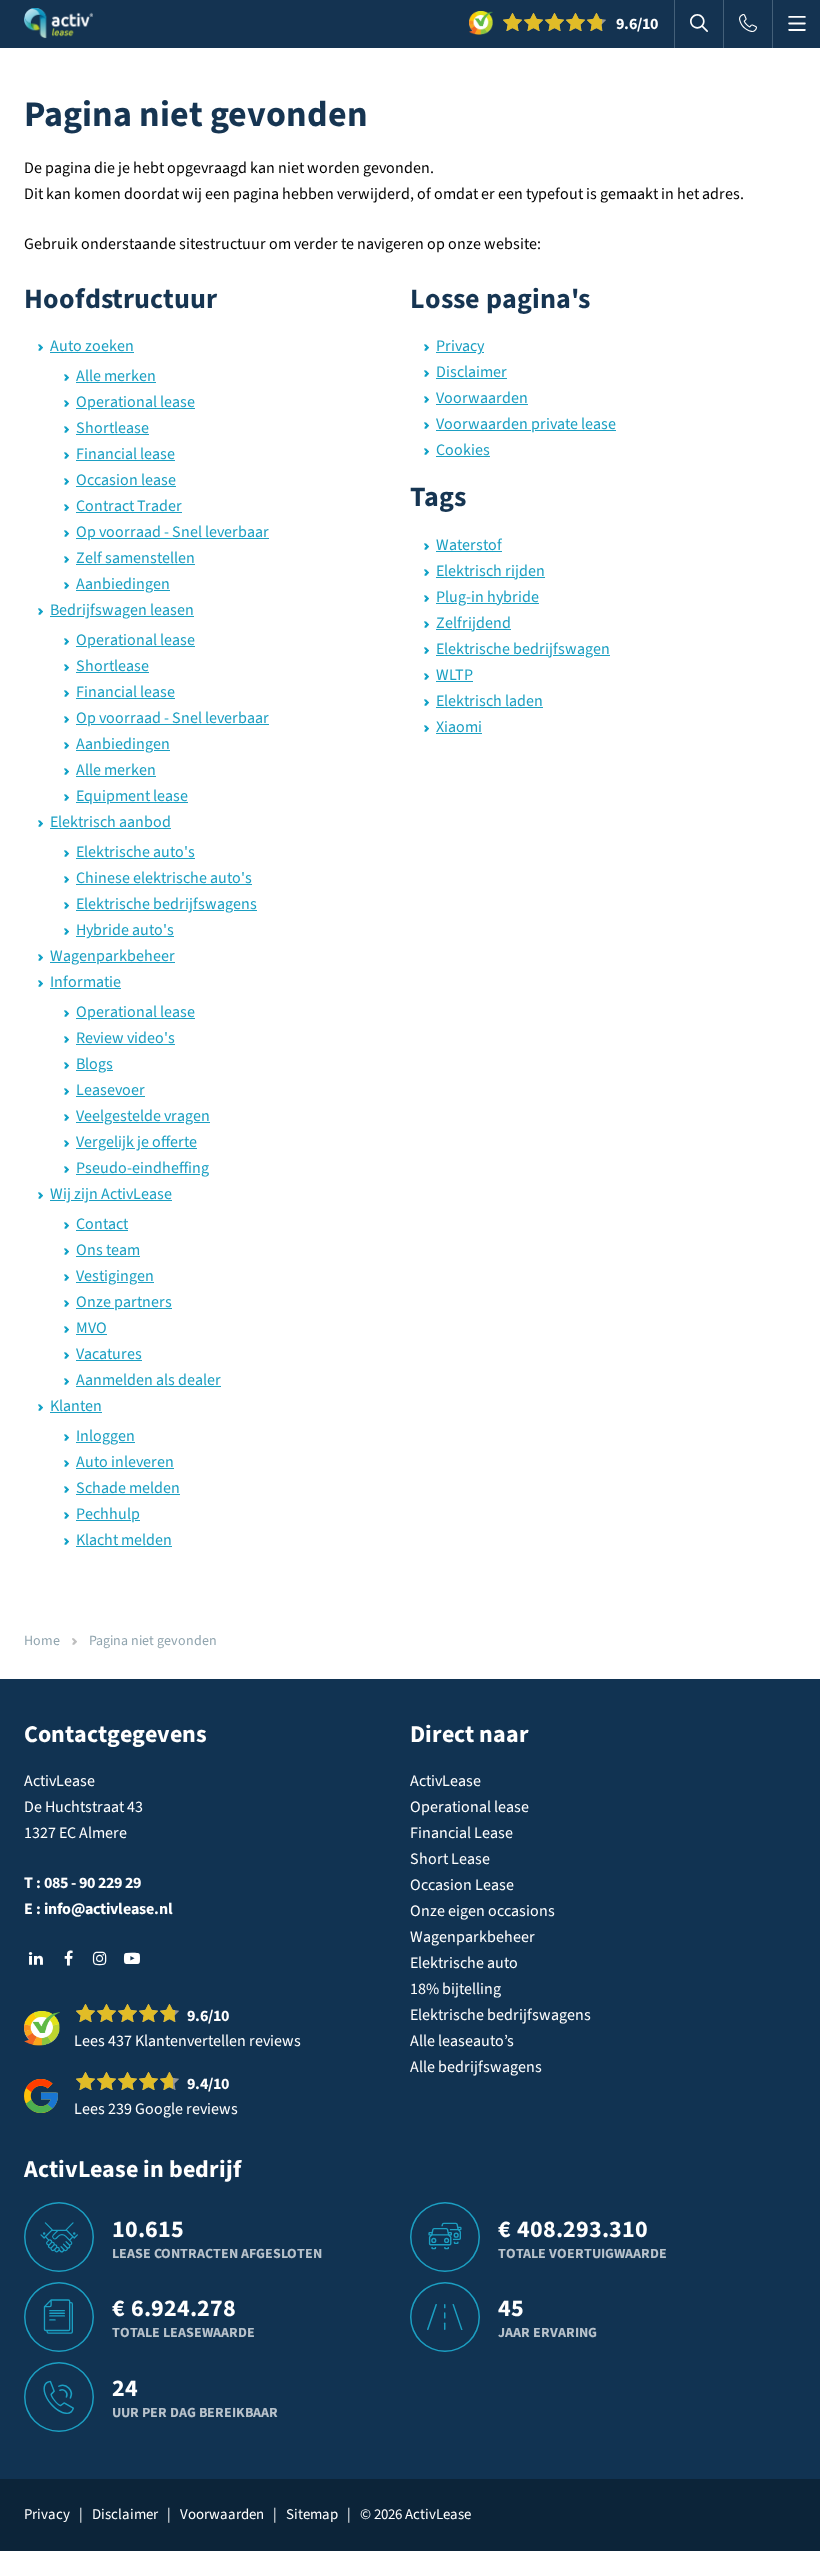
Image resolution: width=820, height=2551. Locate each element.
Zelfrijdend (473, 623)
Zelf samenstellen (135, 558)
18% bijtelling (455, 1989)
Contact (102, 1224)
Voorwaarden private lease (526, 424)
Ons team (108, 1250)
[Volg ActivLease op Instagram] (100, 1958)
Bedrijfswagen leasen (122, 610)
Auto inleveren (125, 1462)
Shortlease (112, 428)
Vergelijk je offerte (136, 1142)
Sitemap (312, 2514)
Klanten (76, 1406)
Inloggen (105, 1436)
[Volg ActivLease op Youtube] (132, 1958)
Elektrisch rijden (490, 571)
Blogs (94, 1064)
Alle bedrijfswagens (476, 2067)
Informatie (85, 982)
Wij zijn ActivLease (111, 1194)
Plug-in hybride (487, 597)
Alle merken (116, 376)
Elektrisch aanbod (110, 822)
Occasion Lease (462, 1885)
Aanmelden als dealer (148, 1380)
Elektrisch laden (489, 701)
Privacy (460, 346)
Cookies (463, 450)
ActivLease (445, 1781)
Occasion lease (126, 480)
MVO (91, 1328)
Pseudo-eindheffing (142, 1168)
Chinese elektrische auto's (164, 878)
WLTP (454, 675)
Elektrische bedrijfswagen (523, 649)
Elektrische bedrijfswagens (166, 904)
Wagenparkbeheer (112, 956)
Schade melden (128, 1488)
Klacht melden (124, 1540)
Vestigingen (115, 1276)
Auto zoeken (92, 346)
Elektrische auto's (135, 852)
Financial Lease (461, 1833)
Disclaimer (471, 372)
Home (42, 1641)
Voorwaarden (482, 398)
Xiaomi (459, 727)
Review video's (125, 1038)
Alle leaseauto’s (462, 2041)
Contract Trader (129, 506)
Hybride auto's (125, 930)
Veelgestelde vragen (143, 1116)
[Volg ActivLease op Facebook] (68, 1958)
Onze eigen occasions (482, 1911)
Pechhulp (108, 1514)
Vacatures (109, 1354)
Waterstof (469, 545)
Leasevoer (110, 1090)
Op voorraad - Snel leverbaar (172, 532)
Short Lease (450, 1859)
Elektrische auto (464, 1963)
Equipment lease (132, 796)
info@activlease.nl (108, 1909)
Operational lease (135, 402)
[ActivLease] (58, 24)
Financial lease (125, 454)
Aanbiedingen (123, 584)
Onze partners (124, 1302)
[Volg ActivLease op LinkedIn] (36, 1958)
